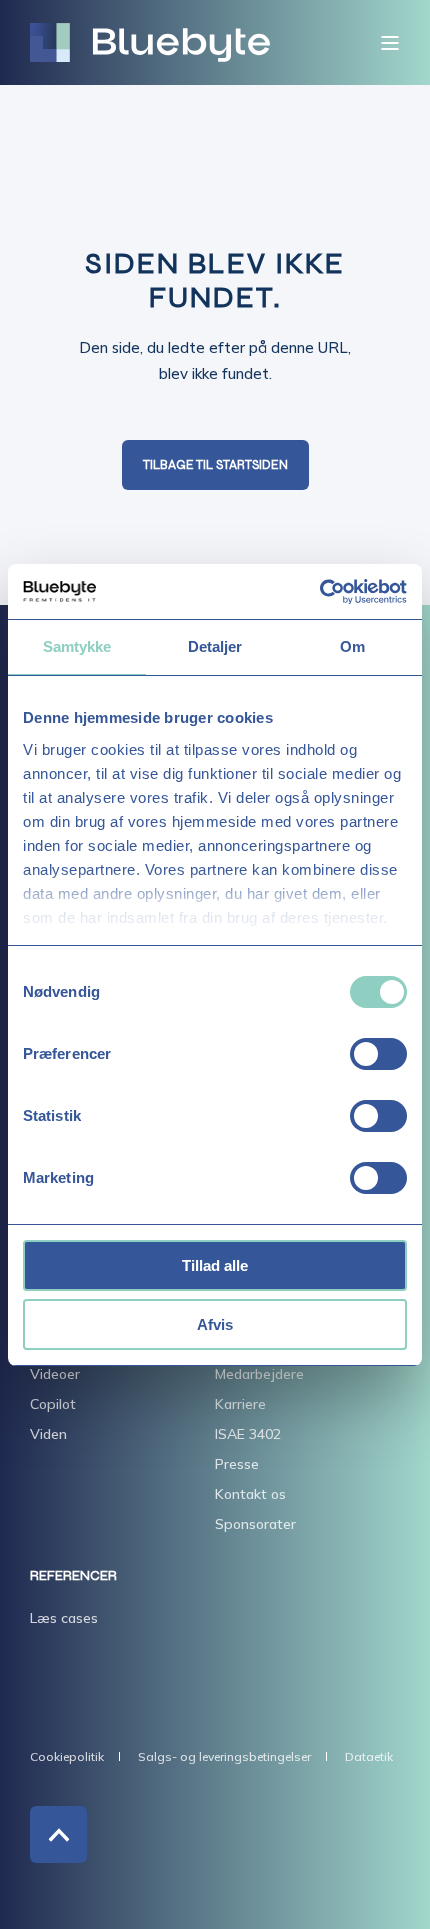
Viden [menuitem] (48, 1434)
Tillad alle (215, 1265)
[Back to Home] (150, 43)
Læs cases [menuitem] (64, 1618)
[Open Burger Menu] (390, 43)
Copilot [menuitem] (53, 1404)
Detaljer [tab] (215, 646)
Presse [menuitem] (237, 1464)
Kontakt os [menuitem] (250, 1494)
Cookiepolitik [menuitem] (67, 1756)
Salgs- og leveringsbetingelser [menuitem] (224, 1756)
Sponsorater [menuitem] (255, 1524)
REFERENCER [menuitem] (73, 1576)
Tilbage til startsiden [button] (215, 465)
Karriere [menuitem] (240, 1404)
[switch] (378, 1054)
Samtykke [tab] (77, 646)
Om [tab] (352, 646)
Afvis (215, 1324)
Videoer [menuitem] (55, 1374)
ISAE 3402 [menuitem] (248, 1434)
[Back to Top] (58, 1834)
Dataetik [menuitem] (369, 1756)
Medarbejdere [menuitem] (259, 1374)
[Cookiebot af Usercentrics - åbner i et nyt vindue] (319, 592)
